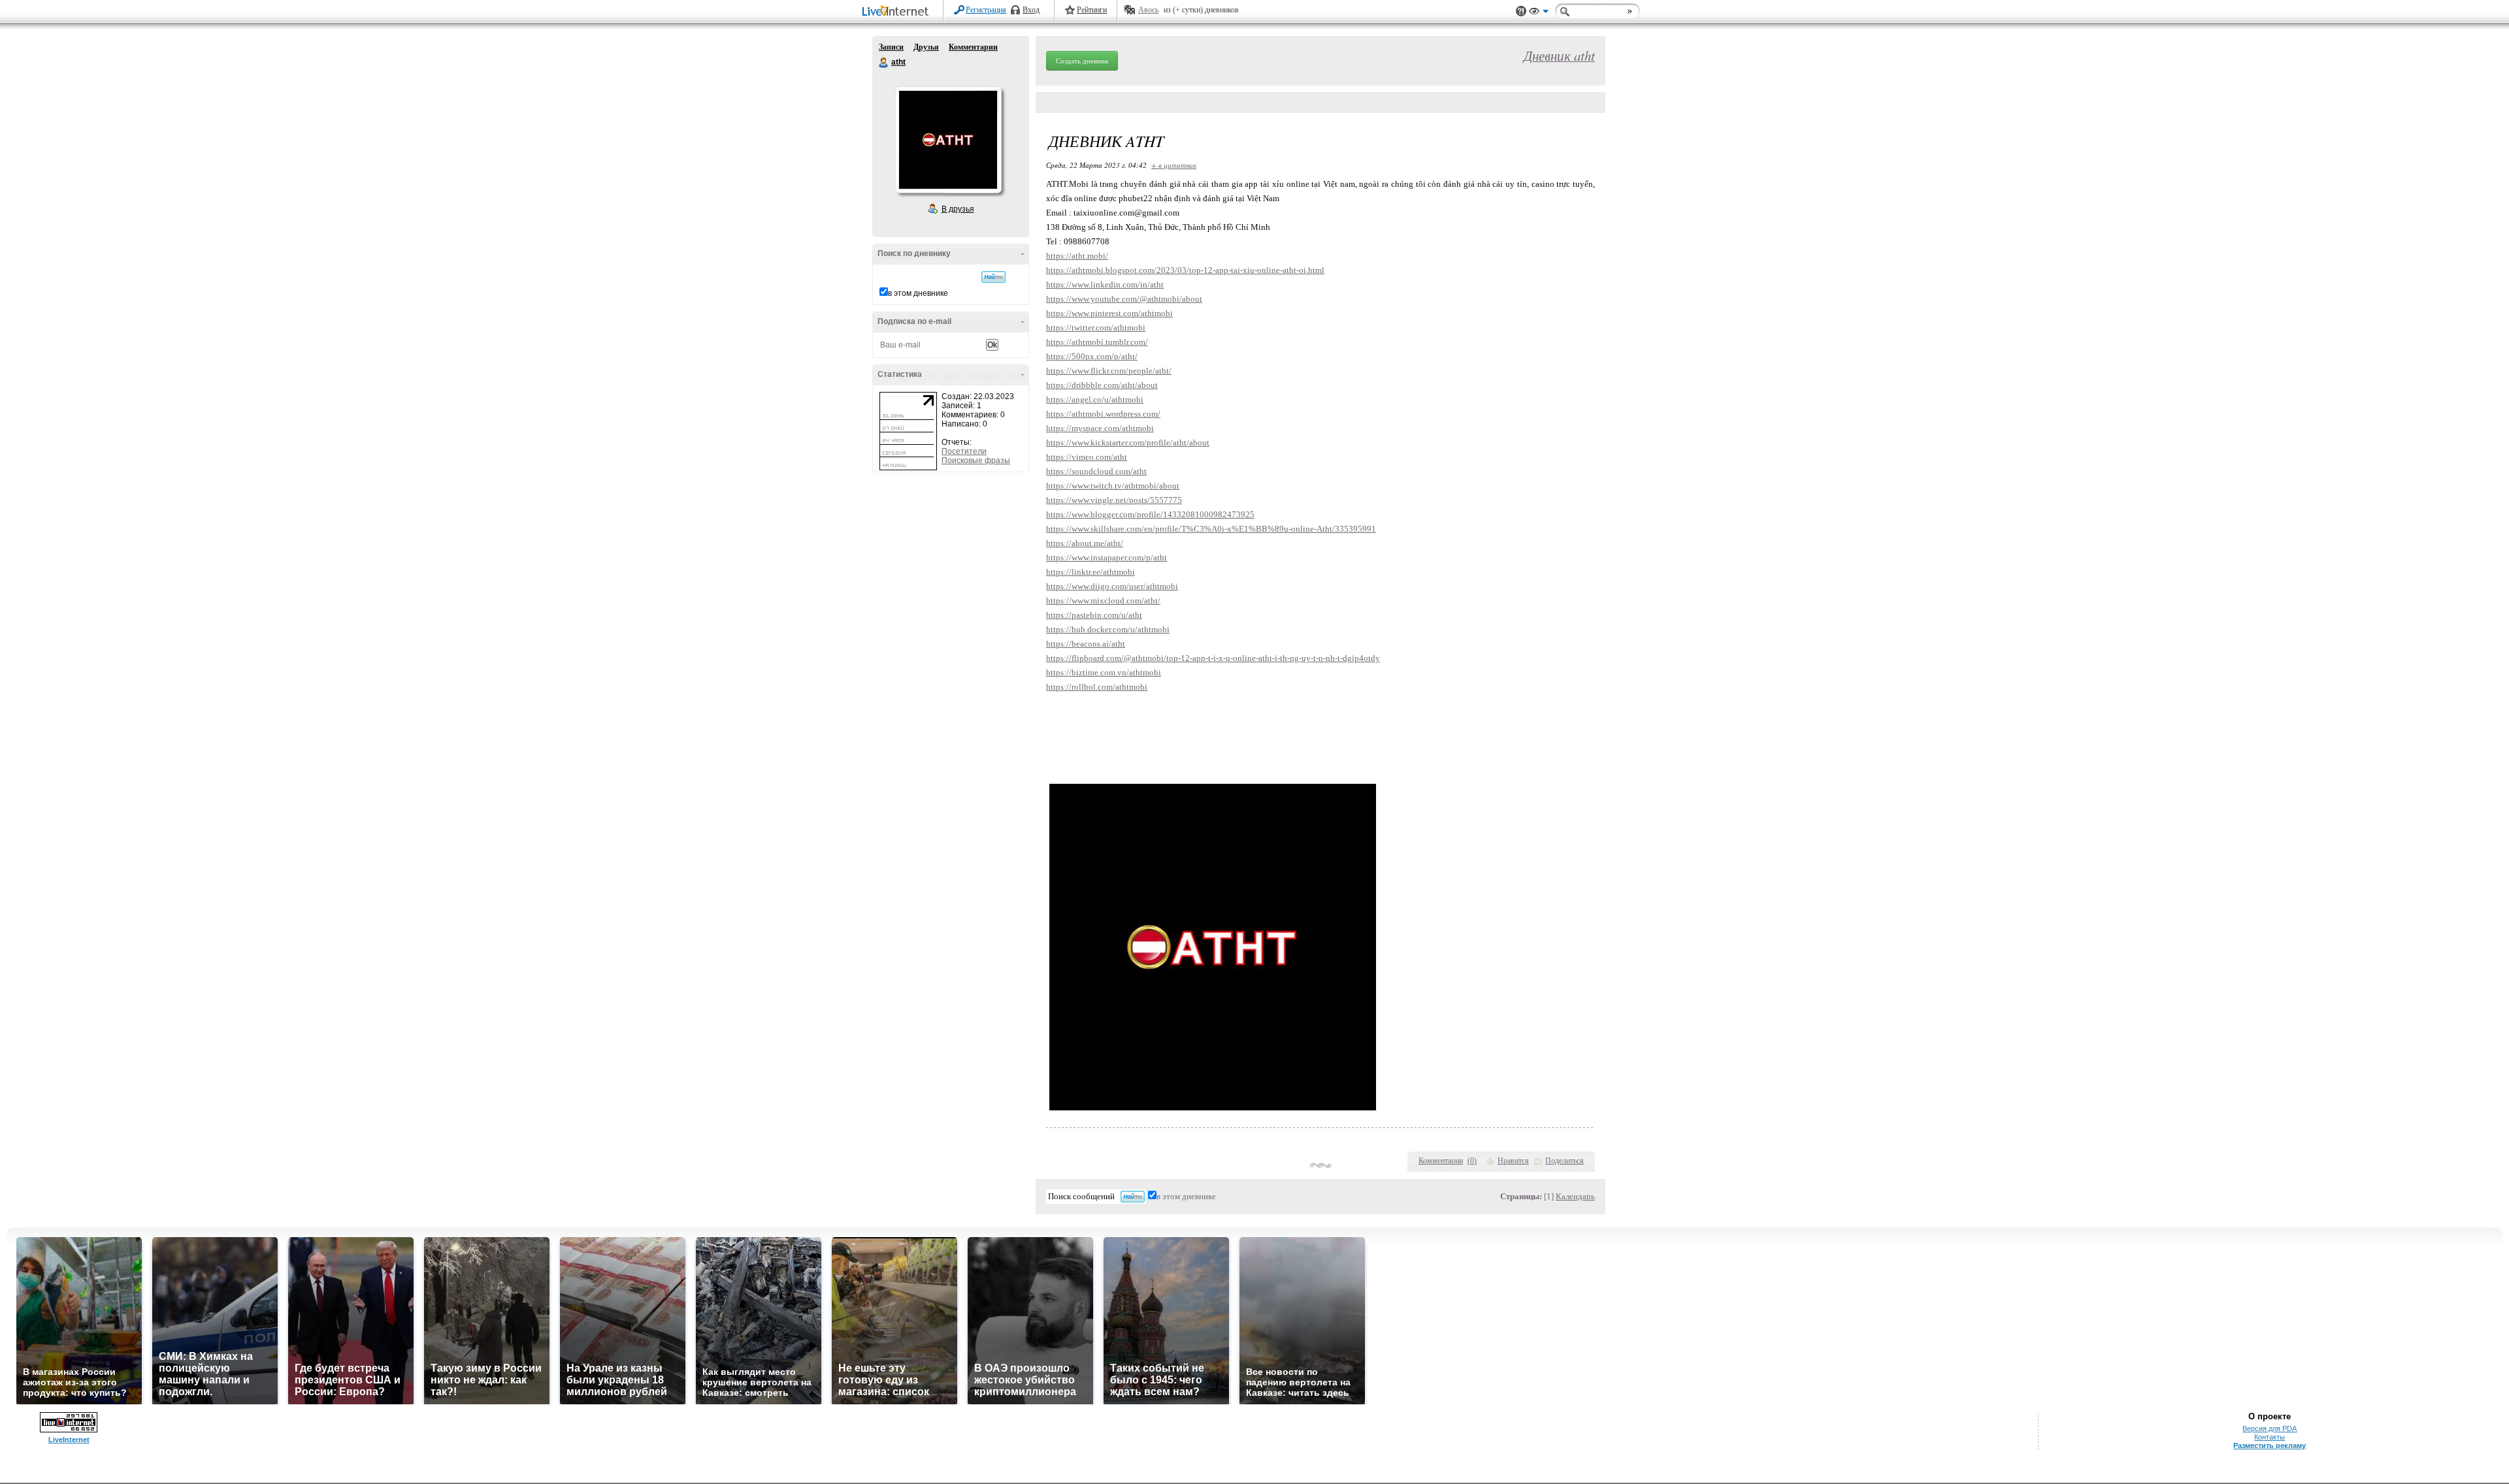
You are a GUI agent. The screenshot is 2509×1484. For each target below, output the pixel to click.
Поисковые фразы (976, 460)
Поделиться (1565, 1161)
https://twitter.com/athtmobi (1096, 328)
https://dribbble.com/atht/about (1102, 385)
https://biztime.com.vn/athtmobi (1104, 672)
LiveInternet (898, 12)
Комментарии (973, 47)
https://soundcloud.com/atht (1096, 471)
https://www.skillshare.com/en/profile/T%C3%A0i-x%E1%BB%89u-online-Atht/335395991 (1211, 529)
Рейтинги (1092, 10)
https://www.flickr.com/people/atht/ (1109, 371)
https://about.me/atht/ (1085, 543)
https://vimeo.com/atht (1087, 457)
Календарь (1575, 1196)
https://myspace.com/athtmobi (1100, 428)
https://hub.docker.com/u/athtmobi (1108, 629)
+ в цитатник (1174, 165)
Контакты (2270, 1437)
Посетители (964, 451)
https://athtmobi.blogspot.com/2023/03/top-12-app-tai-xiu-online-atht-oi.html (1185, 270)
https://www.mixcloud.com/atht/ (1103, 601)
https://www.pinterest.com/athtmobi (1109, 313)
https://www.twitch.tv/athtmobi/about (1113, 486)
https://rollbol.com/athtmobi (1097, 687)
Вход (1031, 10)
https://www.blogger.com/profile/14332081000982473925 (1150, 514)
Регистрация (986, 10)
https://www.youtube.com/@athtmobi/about (1124, 299)
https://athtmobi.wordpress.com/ (1103, 414)
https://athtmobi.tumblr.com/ (1097, 342)
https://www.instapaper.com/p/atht (1107, 557)
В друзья (958, 209)
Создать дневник (1082, 61)
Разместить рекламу (2270, 1445)
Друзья (926, 47)
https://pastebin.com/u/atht (1094, 615)
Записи (891, 47)
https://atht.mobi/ (1077, 256)
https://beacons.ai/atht (1086, 644)
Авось (1148, 10)
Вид (1539, 13)
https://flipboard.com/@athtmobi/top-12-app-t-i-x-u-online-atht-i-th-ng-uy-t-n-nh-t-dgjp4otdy (1213, 658)
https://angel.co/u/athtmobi (1095, 399)
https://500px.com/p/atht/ (1092, 356)
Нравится (1513, 1161)
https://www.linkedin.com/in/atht (1105, 284)
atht (884, 63)
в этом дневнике (918, 293)
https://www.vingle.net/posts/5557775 (1114, 500)
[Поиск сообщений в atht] (993, 277)
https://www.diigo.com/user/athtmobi (1112, 586)
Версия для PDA (2270, 1428)
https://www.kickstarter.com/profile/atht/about (1128, 443)
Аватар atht (948, 140)
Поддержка (1521, 11)
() (1472, 1161)
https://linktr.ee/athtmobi (1091, 572)
